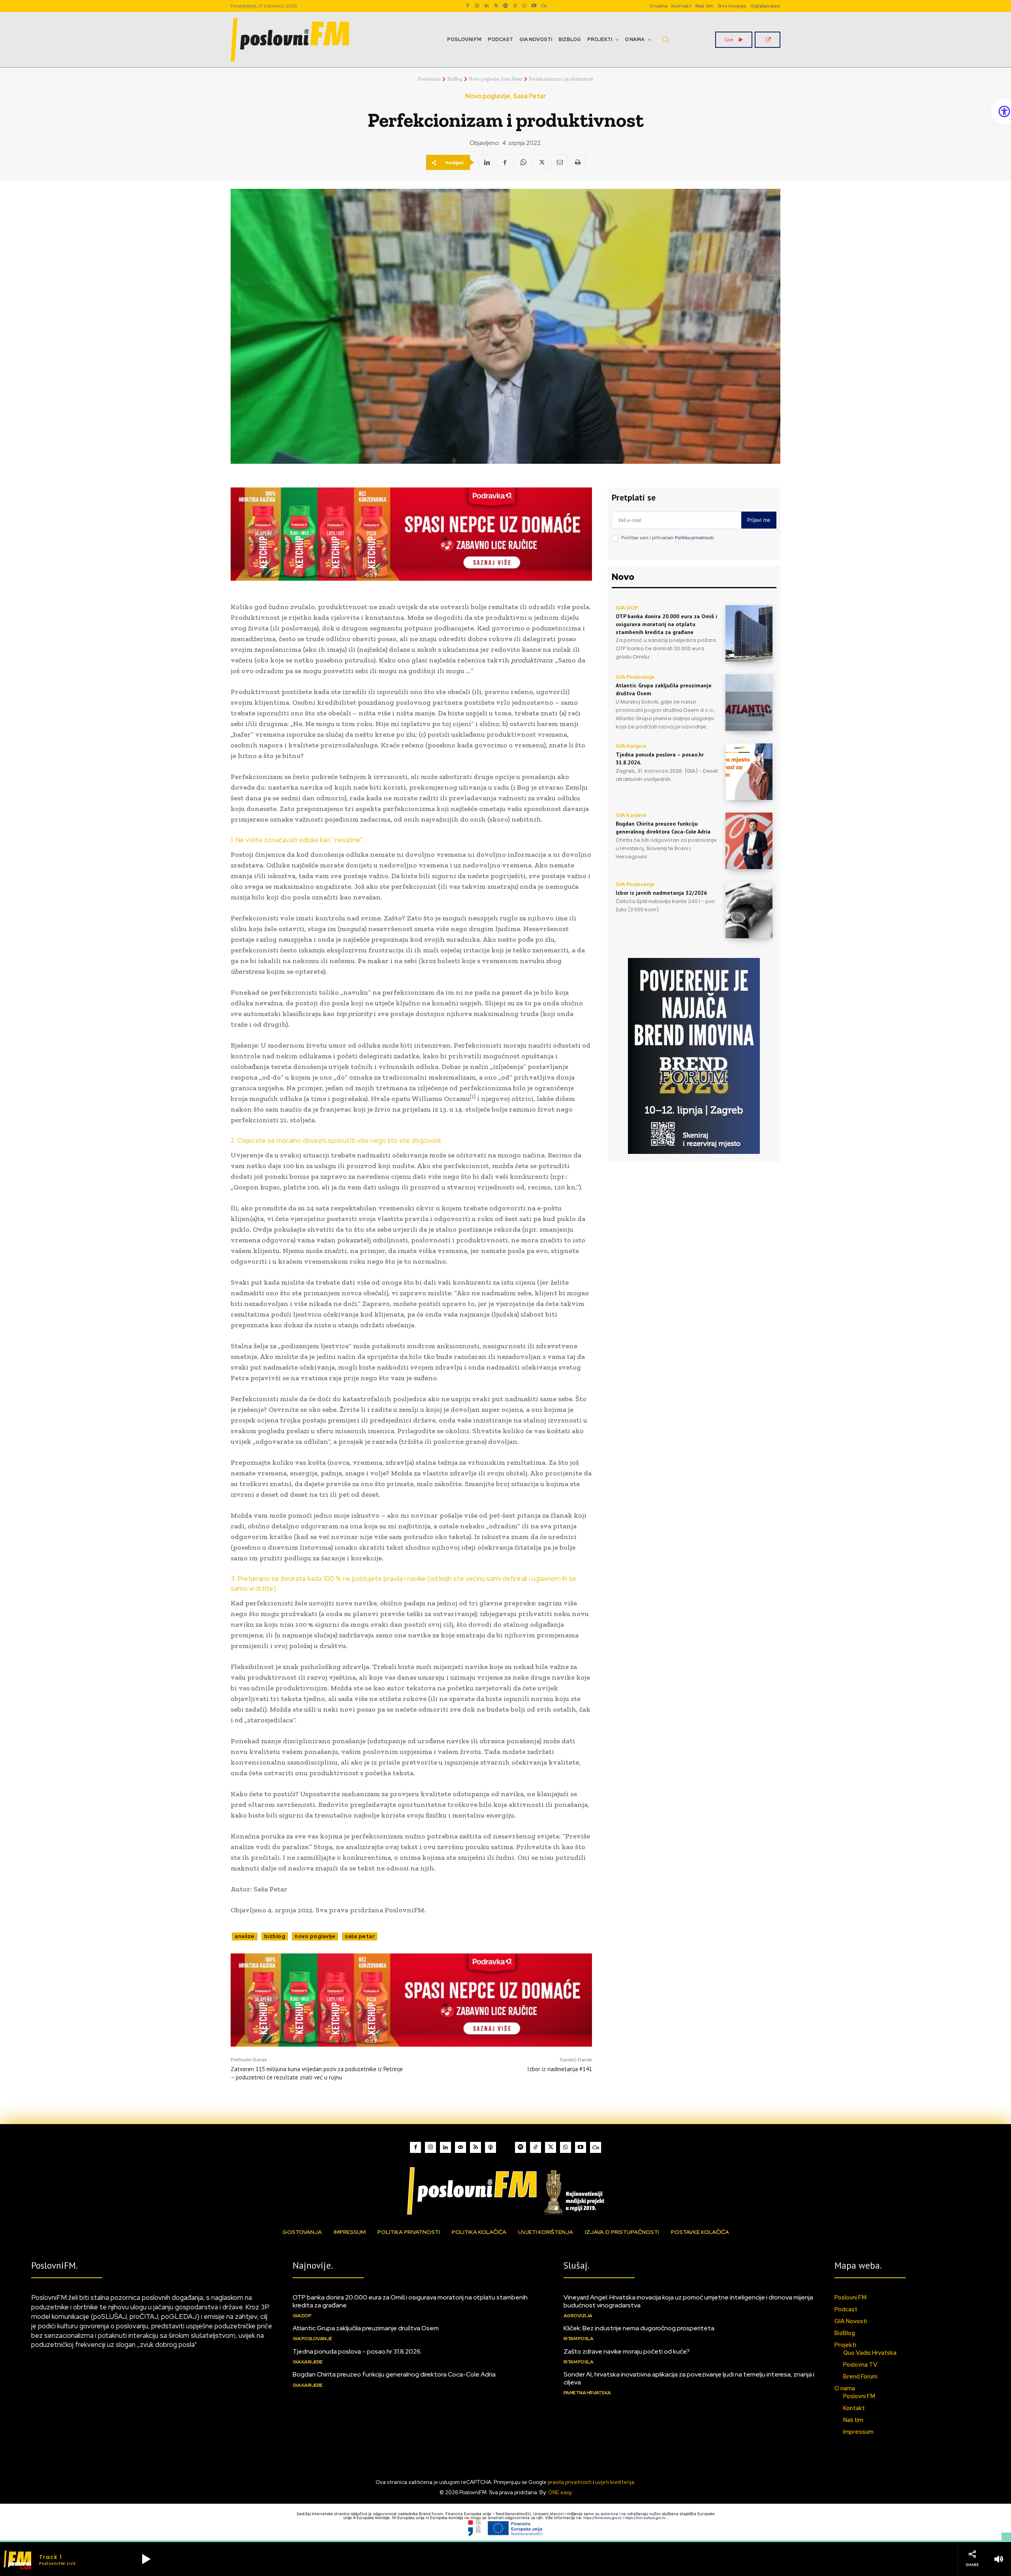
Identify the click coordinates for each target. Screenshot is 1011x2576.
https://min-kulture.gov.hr (646, 2518)
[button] (665, 39)
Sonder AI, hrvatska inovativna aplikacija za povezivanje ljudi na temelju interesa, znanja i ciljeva (689, 2378)
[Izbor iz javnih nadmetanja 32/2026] (749, 910)
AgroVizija (578, 2316)
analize (245, 1936)
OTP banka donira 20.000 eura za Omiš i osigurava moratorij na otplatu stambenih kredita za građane (666, 624)
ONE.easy (560, 2492)
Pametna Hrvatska (587, 2393)
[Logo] (505, 2191)
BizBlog (455, 79)
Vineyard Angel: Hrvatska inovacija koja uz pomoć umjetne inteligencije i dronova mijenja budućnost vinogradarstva (688, 2301)
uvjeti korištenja (615, 2482)
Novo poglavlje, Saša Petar (496, 79)
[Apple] (490, 2147)
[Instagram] (477, 6)
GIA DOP (627, 608)
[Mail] (460, 2147)
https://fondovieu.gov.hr (603, 2518)
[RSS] (496, 6)
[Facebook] (468, 6)
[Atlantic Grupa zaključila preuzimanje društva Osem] (749, 703)
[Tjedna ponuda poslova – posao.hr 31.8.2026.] (749, 772)
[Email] (559, 162)
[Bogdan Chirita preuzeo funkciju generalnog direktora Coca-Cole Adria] (749, 841)
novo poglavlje (315, 1936)
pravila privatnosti (570, 2482)
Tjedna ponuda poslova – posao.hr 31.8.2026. (357, 2351)
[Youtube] (534, 6)
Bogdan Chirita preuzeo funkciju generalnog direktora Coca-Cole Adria (663, 828)
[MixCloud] (596, 2147)
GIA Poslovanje (635, 677)
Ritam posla (579, 2339)
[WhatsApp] (524, 6)
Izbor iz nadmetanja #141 (560, 2069)
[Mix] (543, 6)
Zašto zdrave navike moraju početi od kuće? (627, 2351)
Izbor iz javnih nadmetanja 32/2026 (661, 893)
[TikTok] (515, 6)
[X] (541, 162)
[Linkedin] (487, 6)
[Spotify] (505, 6)
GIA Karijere (631, 746)
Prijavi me (759, 520)
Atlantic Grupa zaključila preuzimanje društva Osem (366, 2328)
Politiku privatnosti (694, 538)
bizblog (275, 1936)
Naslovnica (429, 79)
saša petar (360, 1936)
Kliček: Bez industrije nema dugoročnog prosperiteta (639, 2328)
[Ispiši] (577, 162)
